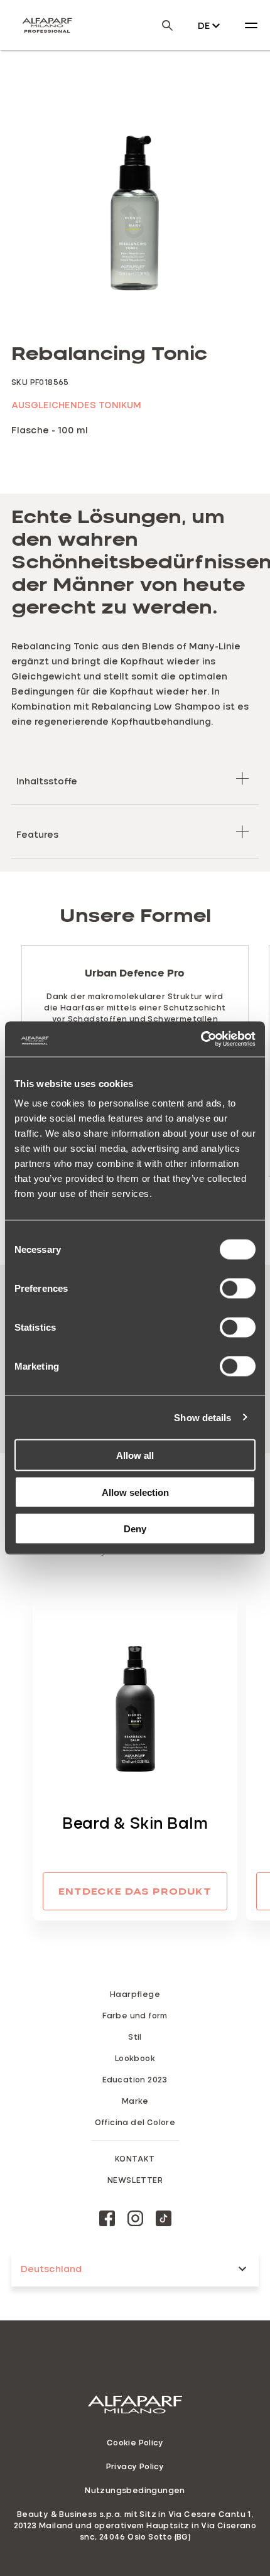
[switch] (238, 1289)
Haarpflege (135, 1994)
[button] (135, 778)
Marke (135, 2101)
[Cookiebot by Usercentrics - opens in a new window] (201, 1039)
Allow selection (135, 1492)
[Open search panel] (159, 25)
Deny (135, 1529)
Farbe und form (135, 2015)
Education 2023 (135, 2079)
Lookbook (135, 2058)
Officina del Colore (135, 2122)
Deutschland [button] (51, 2269)
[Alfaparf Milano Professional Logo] (47, 25)
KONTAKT (135, 2158)
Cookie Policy (135, 2442)
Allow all (135, 1455)
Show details (202, 1417)
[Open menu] (251, 25)
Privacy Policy (135, 2466)
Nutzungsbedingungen (135, 2490)
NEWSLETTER (135, 2180)
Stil (135, 2037)
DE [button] (204, 25)
